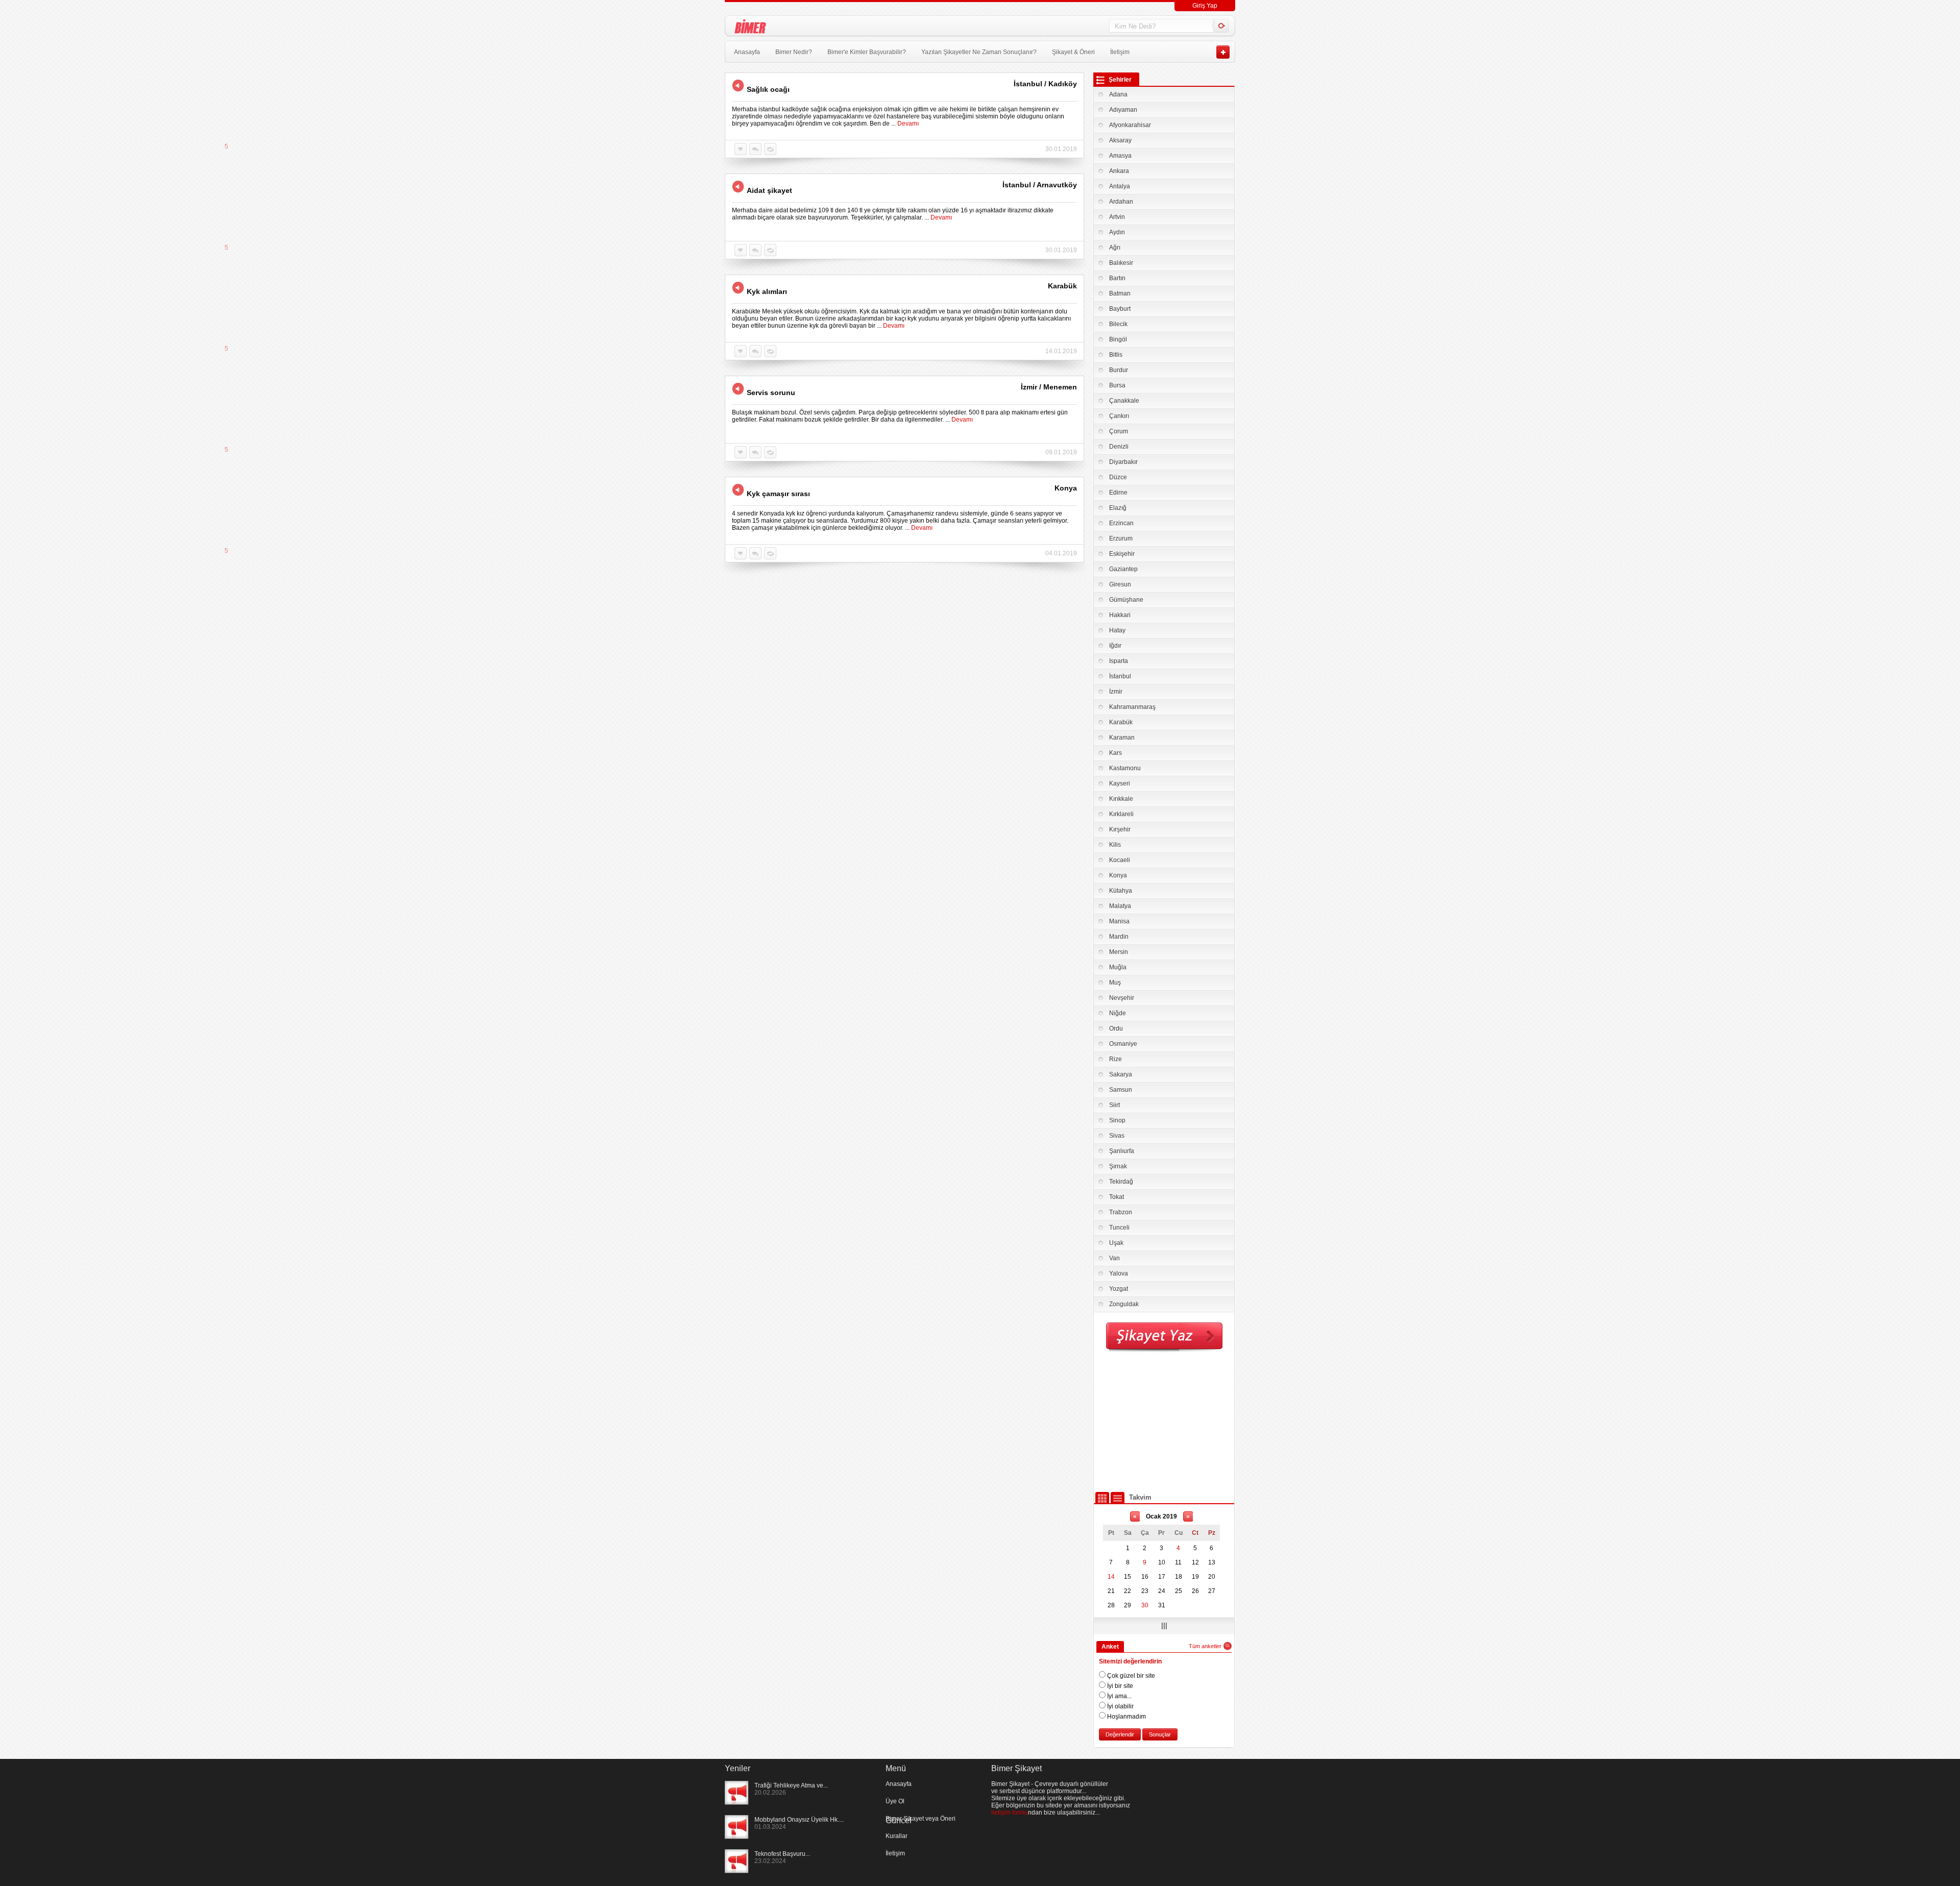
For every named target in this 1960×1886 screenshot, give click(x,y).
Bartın (1117, 278)
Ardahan (1121, 202)
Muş (1115, 983)
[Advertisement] (1164, 1422)
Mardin (1119, 937)
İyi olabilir (1120, 1706)
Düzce (1118, 477)
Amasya (1120, 156)
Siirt (1114, 1105)
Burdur (1119, 370)
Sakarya (1121, 1074)
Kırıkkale (1121, 799)
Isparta (1119, 661)
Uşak (1116, 1243)
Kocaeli (1120, 860)
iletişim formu (1010, 1812)
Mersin (1119, 952)
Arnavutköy (1057, 185)
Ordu (1116, 1028)
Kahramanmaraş (1132, 707)
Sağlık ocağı (768, 89)
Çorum (1119, 431)
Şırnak (1118, 1166)
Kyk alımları (767, 291)
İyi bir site (1119, 1686)
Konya (1118, 875)
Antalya (1120, 186)
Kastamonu (1125, 768)
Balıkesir (1121, 263)
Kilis (1115, 845)
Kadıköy (1063, 84)
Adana (1118, 94)
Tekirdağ (1121, 1182)
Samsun (1121, 1090)
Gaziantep (1123, 569)
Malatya (1120, 906)
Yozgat (1119, 1289)
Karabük (1121, 722)
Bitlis (1116, 355)
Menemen (1060, 387)
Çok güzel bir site (1130, 1676)
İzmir (1116, 692)
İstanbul (1120, 676)
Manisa (1119, 921)
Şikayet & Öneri (1073, 52)
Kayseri (1120, 783)
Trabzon (1121, 1212)
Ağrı (1115, 248)
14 (1111, 1577)
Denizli (1119, 447)
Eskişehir (1122, 554)
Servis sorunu (771, 393)
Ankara (1119, 171)
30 (1145, 1605)
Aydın (1117, 232)
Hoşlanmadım (1126, 1717)
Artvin (1117, 217)
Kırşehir (1120, 829)
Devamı (908, 124)
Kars (1116, 753)
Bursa (1117, 385)
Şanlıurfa (1122, 1151)
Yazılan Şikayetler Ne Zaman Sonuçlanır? (979, 52)
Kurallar (897, 1836)
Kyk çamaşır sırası (778, 494)
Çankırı (1119, 416)
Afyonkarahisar (1130, 125)
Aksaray (1120, 140)
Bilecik (1118, 324)
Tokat (1117, 1197)
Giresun (1120, 584)
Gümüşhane (1126, 600)
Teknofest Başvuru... (782, 1854)
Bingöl (1118, 339)
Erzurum (1121, 538)
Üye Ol (895, 1801)
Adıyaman (1123, 110)
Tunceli (1119, 1228)
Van (1114, 1258)
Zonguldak (1124, 1304)
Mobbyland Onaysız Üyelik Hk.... (799, 1820)
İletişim (1120, 52)
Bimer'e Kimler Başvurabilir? (867, 52)
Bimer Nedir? (794, 52)
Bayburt (1120, 309)
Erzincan (1121, 523)
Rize (1116, 1059)
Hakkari (1120, 615)
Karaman (1122, 738)
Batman (1120, 293)
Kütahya (1121, 891)
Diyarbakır (1123, 462)
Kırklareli (1121, 814)
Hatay (1117, 630)
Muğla (1118, 967)
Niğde (1118, 1013)
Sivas (1117, 1136)
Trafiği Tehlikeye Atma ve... (791, 1785)
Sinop (1117, 1120)
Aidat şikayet (769, 190)
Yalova (1119, 1273)
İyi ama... (1119, 1696)
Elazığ (1118, 508)
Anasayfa (747, 52)
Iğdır (1115, 646)
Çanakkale (1124, 401)
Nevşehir (1122, 998)
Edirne (1118, 493)
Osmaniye (1123, 1044)
